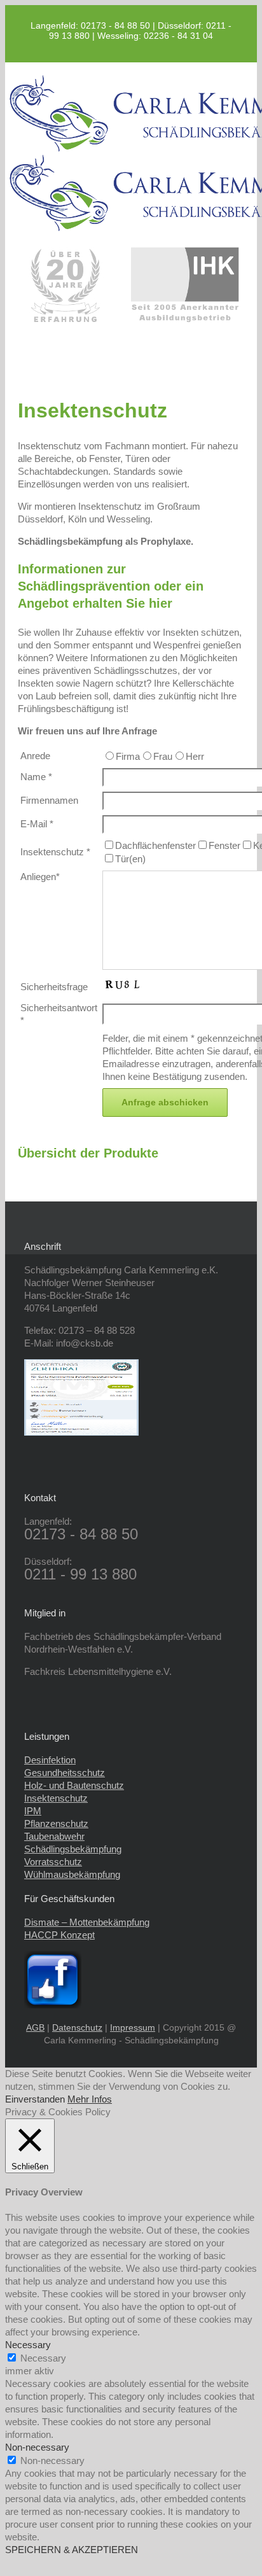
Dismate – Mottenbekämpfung (87, 1922)
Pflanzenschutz (56, 1823)
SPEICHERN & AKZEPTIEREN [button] (72, 2550)
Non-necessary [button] (37, 2447)
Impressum (133, 2027)
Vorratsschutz (53, 1862)
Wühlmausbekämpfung (72, 1874)
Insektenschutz (56, 1798)
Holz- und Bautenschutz (74, 1785)
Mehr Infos (90, 2099)
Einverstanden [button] (35, 2099)
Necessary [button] (28, 2345)
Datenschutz (77, 2027)
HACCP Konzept (59, 1935)
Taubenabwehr (54, 1836)
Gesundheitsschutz (65, 1773)
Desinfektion (50, 1760)
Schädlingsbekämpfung (73, 1849)
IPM (33, 1811)
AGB (35, 2027)
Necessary (43, 2358)
